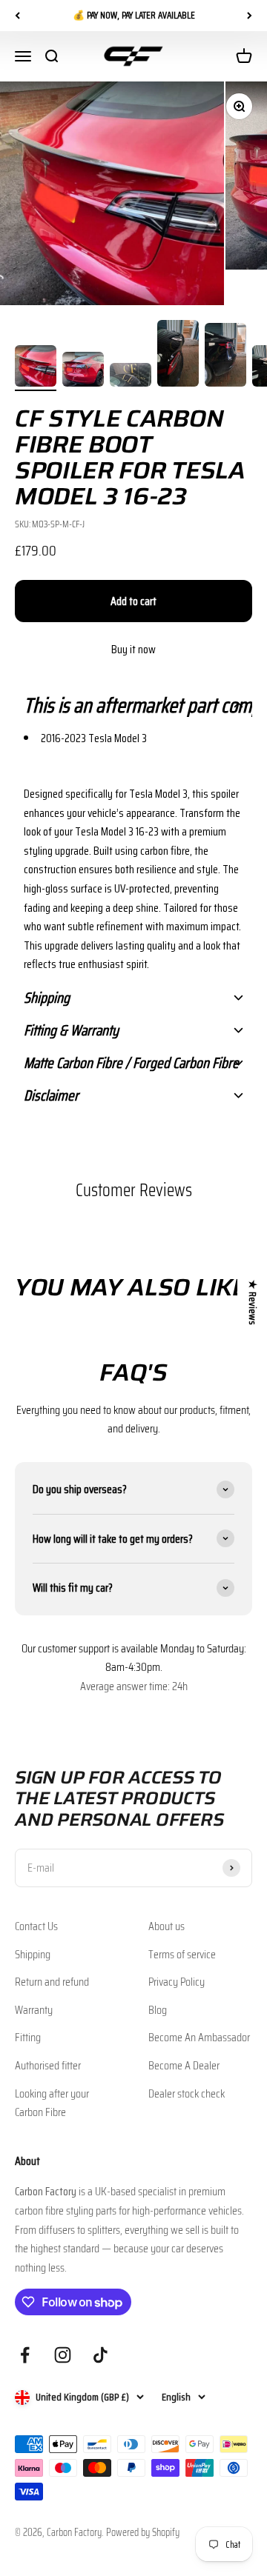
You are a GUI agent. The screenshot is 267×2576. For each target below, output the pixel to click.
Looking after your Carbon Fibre (52, 2103)
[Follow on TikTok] (100, 2355)
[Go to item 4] (178, 356)
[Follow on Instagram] (63, 2355)
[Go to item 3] (131, 377)
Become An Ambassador (199, 2037)
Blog (158, 2010)
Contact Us (36, 1926)
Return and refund (52, 1982)
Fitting (28, 2037)
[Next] (250, 16)
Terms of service (182, 1954)
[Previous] (17, 16)
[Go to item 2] (83, 371)
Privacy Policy (177, 1982)
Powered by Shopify (143, 2532)
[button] (133, 705)
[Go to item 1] (36, 368)
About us (167, 1926)
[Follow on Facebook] (25, 2355)
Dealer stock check (187, 2093)
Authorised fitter (48, 2065)
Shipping (33, 1954)
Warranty (34, 2010)
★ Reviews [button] (253, 1302)
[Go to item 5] (225, 357)
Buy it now (133, 649)
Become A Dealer (184, 2065)
